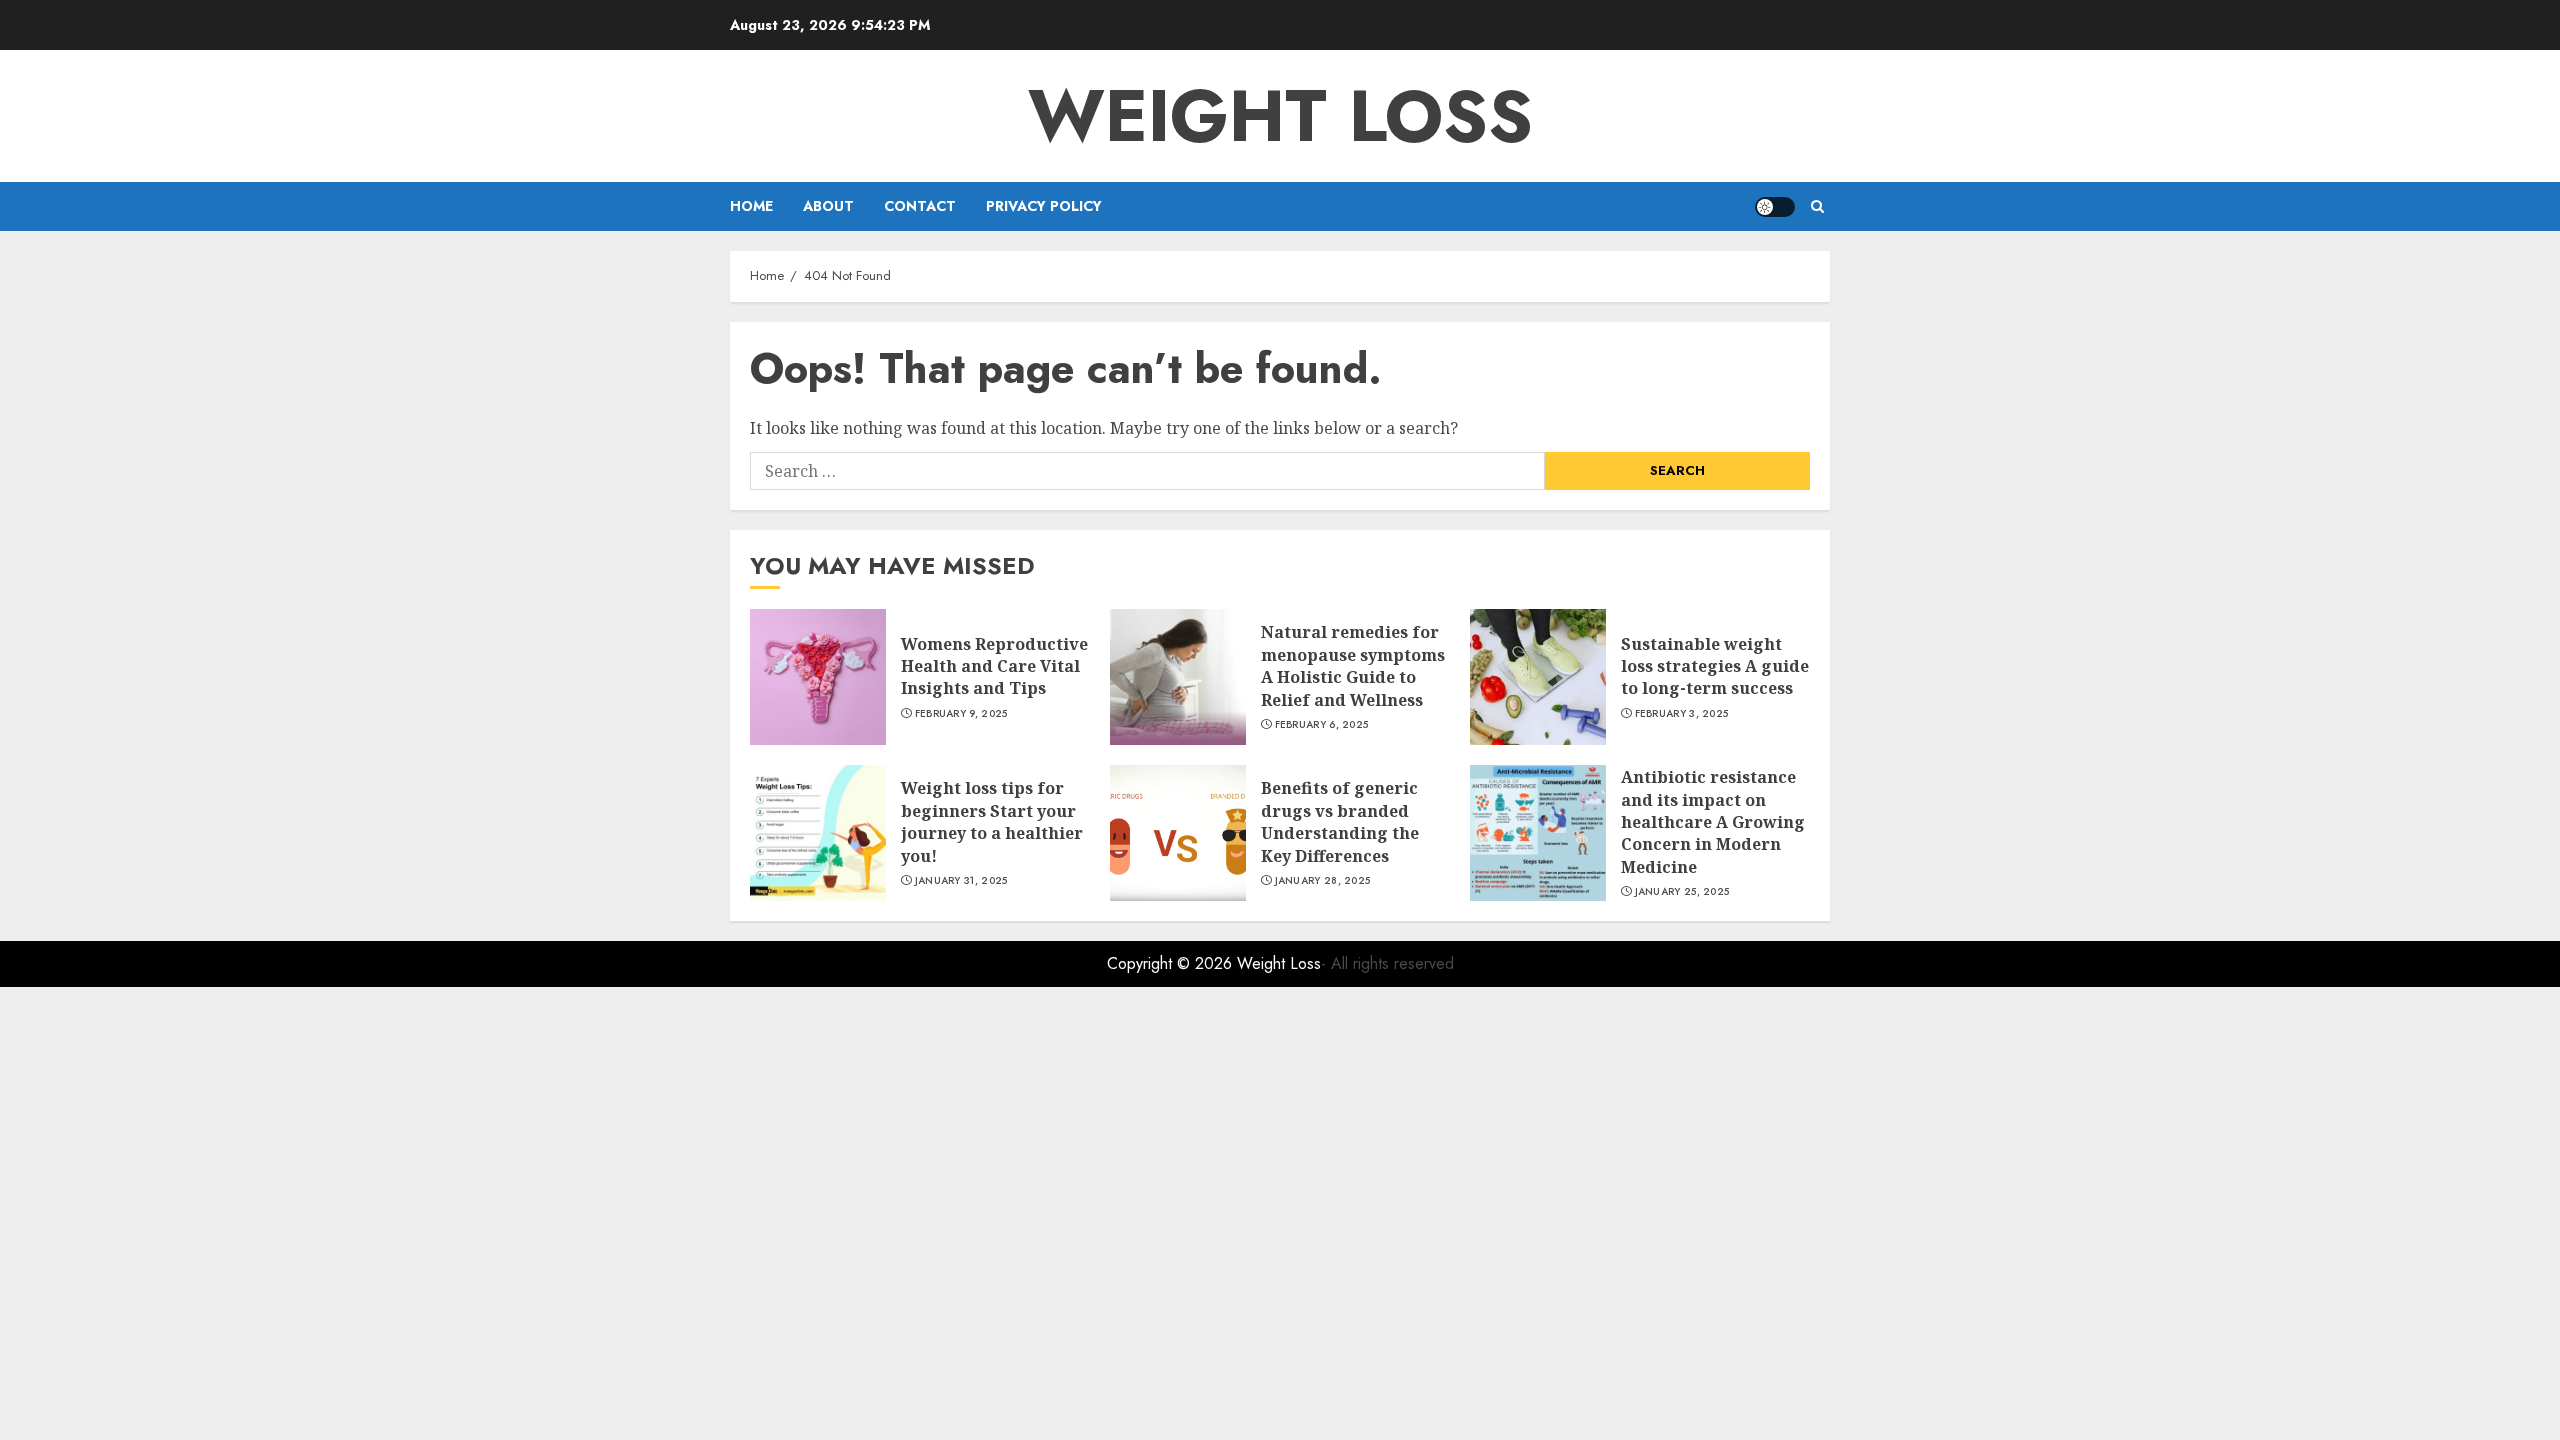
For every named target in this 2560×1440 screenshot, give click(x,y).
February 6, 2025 (1322, 725)
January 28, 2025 (1323, 881)
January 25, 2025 (1682, 892)
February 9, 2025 (961, 714)
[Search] (1817, 206)
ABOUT (828, 206)
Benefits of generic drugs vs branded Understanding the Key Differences (1340, 821)
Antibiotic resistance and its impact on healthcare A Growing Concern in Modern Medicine (1713, 822)
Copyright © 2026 (1172, 963)
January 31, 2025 (961, 881)
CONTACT (920, 206)
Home (751, 206)
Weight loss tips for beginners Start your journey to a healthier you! (992, 821)
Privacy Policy (1044, 206)
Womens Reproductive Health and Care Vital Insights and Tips (994, 666)
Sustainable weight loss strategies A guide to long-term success (1715, 666)
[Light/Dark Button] (1775, 207)
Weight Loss (1280, 116)
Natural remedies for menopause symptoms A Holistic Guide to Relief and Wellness (1353, 665)
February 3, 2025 (1682, 714)
